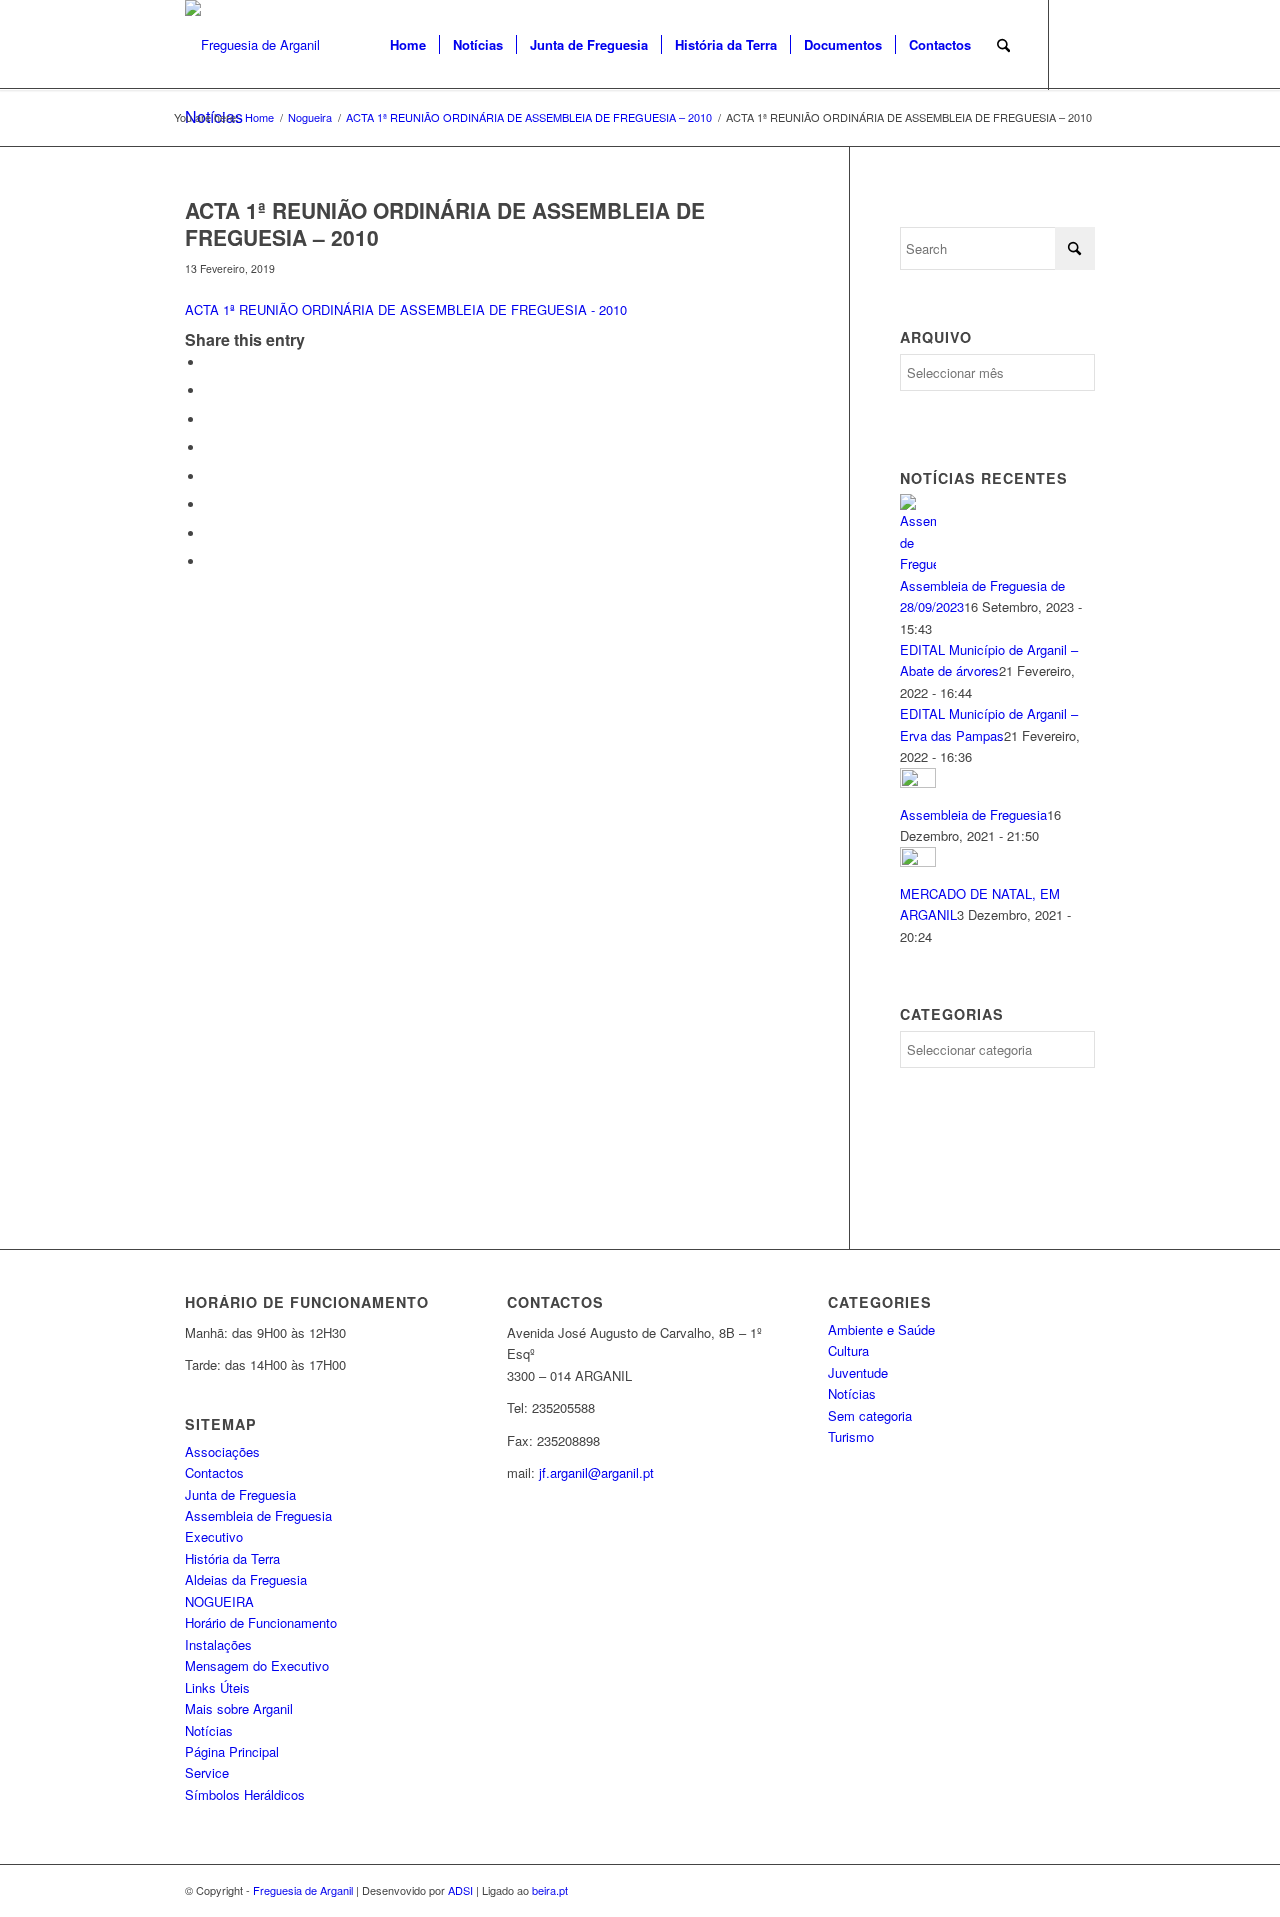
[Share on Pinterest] (210, 419)
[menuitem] (408, 45)
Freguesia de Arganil (303, 1890)
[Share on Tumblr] (210, 476)
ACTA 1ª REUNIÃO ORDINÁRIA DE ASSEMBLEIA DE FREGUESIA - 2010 (406, 309)
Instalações (218, 1644)
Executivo (214, 1536)
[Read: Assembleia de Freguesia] (918, 782)
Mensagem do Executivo (257, 1665)
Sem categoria (870, 1415)
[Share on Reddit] (210, 533)
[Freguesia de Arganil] (252, 45)
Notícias (209, 1730)
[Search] (1003, 45)
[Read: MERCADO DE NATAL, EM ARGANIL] (918, 861)
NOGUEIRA (219, 1601)
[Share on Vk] (210, 504)
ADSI (460, 1890)
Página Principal (232, 1751)
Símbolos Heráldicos (245, 1794)
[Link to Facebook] (1080, 44)
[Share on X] (210, 390)
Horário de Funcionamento (261, 1622)
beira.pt (550, 1890)
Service (207, 1772)
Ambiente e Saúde (881, 1329)
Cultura (848, 1350)
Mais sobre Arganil (239, 1708)
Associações (222, 1451)
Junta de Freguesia (240, 1494)
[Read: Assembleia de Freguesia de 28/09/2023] (918, 563)
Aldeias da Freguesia (246, 1579)
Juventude (858, 1372)
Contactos (214, 1472)
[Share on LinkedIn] (210, 447)
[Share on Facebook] (210, 362)
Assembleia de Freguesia (973, 814)
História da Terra (232, 1558)
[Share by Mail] (210, 561)
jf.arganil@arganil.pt (596, 1472)
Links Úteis (217, 1687)
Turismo (851, 1436)
